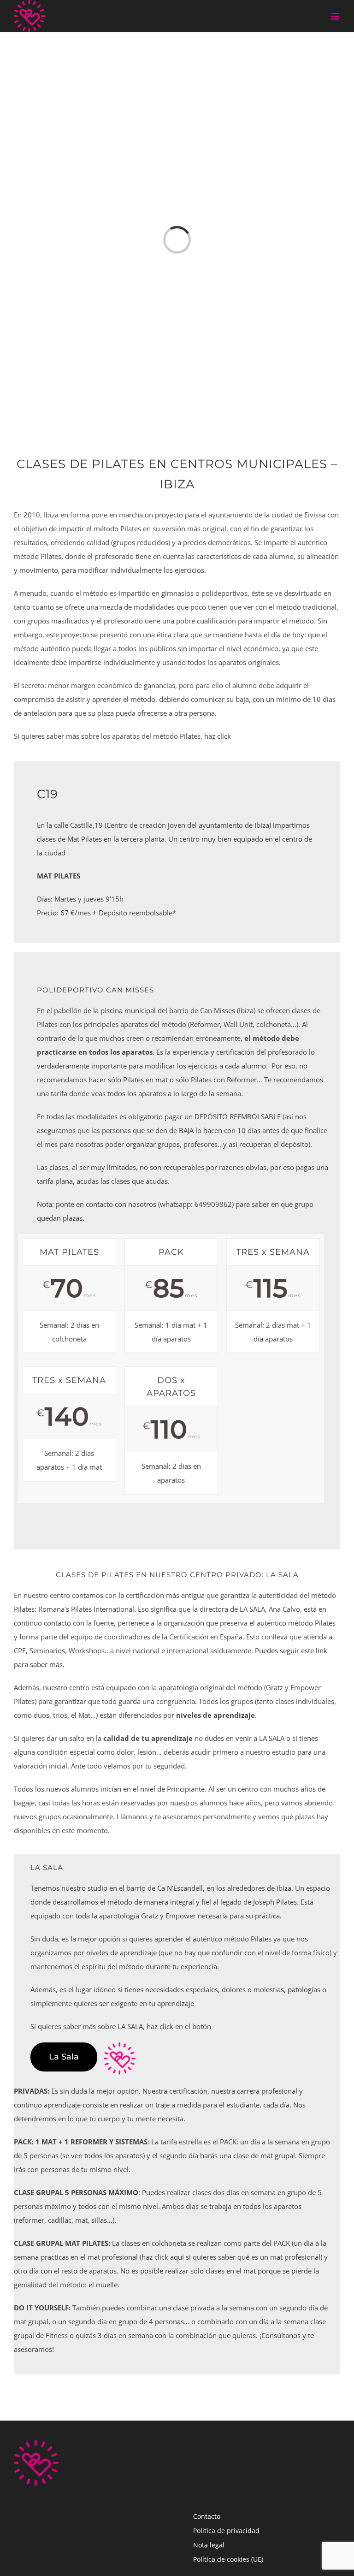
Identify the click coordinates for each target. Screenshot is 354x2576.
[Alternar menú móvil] (335, 16)
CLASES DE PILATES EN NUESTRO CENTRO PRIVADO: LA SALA (177, 1575)
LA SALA (47, 1867)
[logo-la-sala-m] (120, 2046)
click (224, 736)
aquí (177, 2257)
